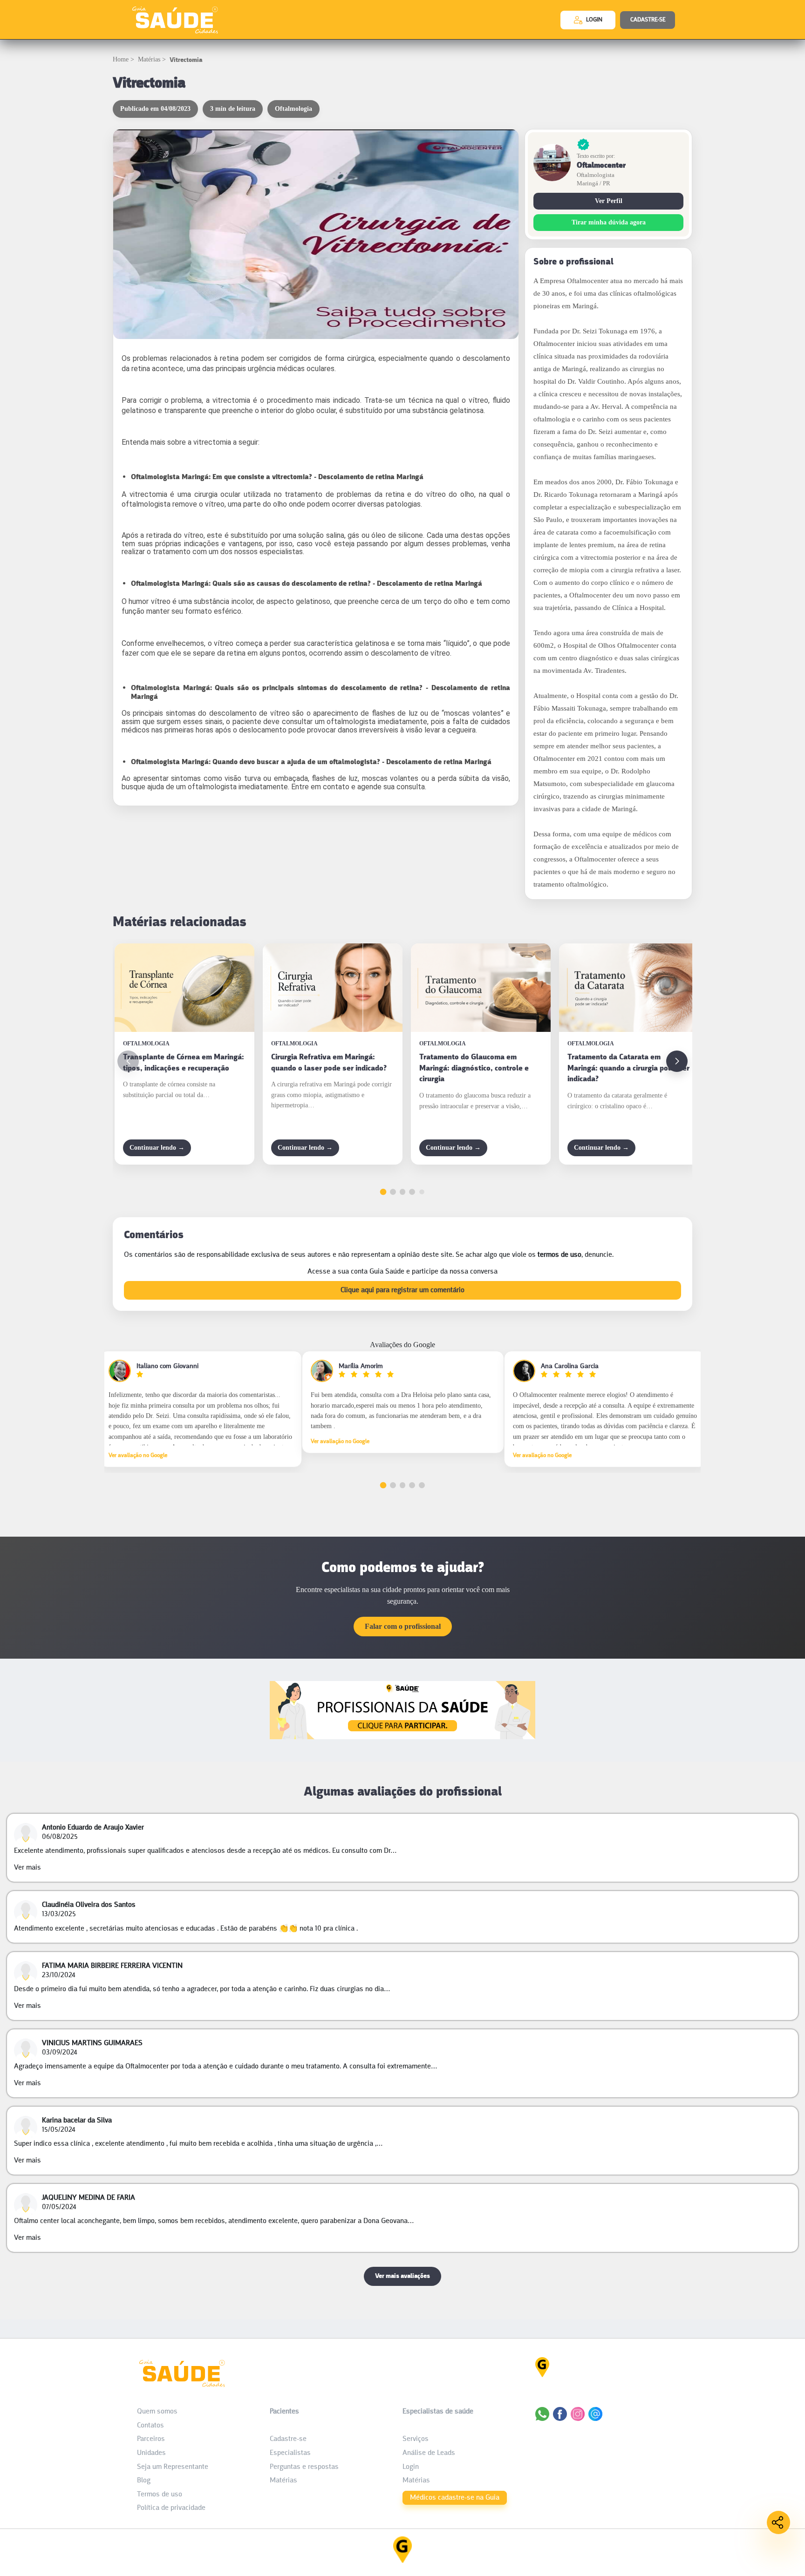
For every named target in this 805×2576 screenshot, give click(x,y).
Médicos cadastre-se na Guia (455, 2498)
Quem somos (157, 2412)
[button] (677, 1061)
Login (411, 2467)
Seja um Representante (173, 2467)
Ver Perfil (609, 201)
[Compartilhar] (778, 2522)
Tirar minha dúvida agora (609, 222)
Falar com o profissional (403, 1626)
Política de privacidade (171, 2508)
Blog (144, 2481)
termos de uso (559, 1255)
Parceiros (151, 2439)
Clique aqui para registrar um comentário (402, 1290)
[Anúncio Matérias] (402, 1737)
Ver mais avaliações (402, 2276)
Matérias (149, 59)
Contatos (150, 2426)
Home (121, 59)
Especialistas (290, 2453)
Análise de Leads (429, 2453)
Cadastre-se (288, 2439)
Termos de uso (160, 2495)
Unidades (151, 2453)
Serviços (416, 2439)
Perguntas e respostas (304, 2467)
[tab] (383, 1192)
